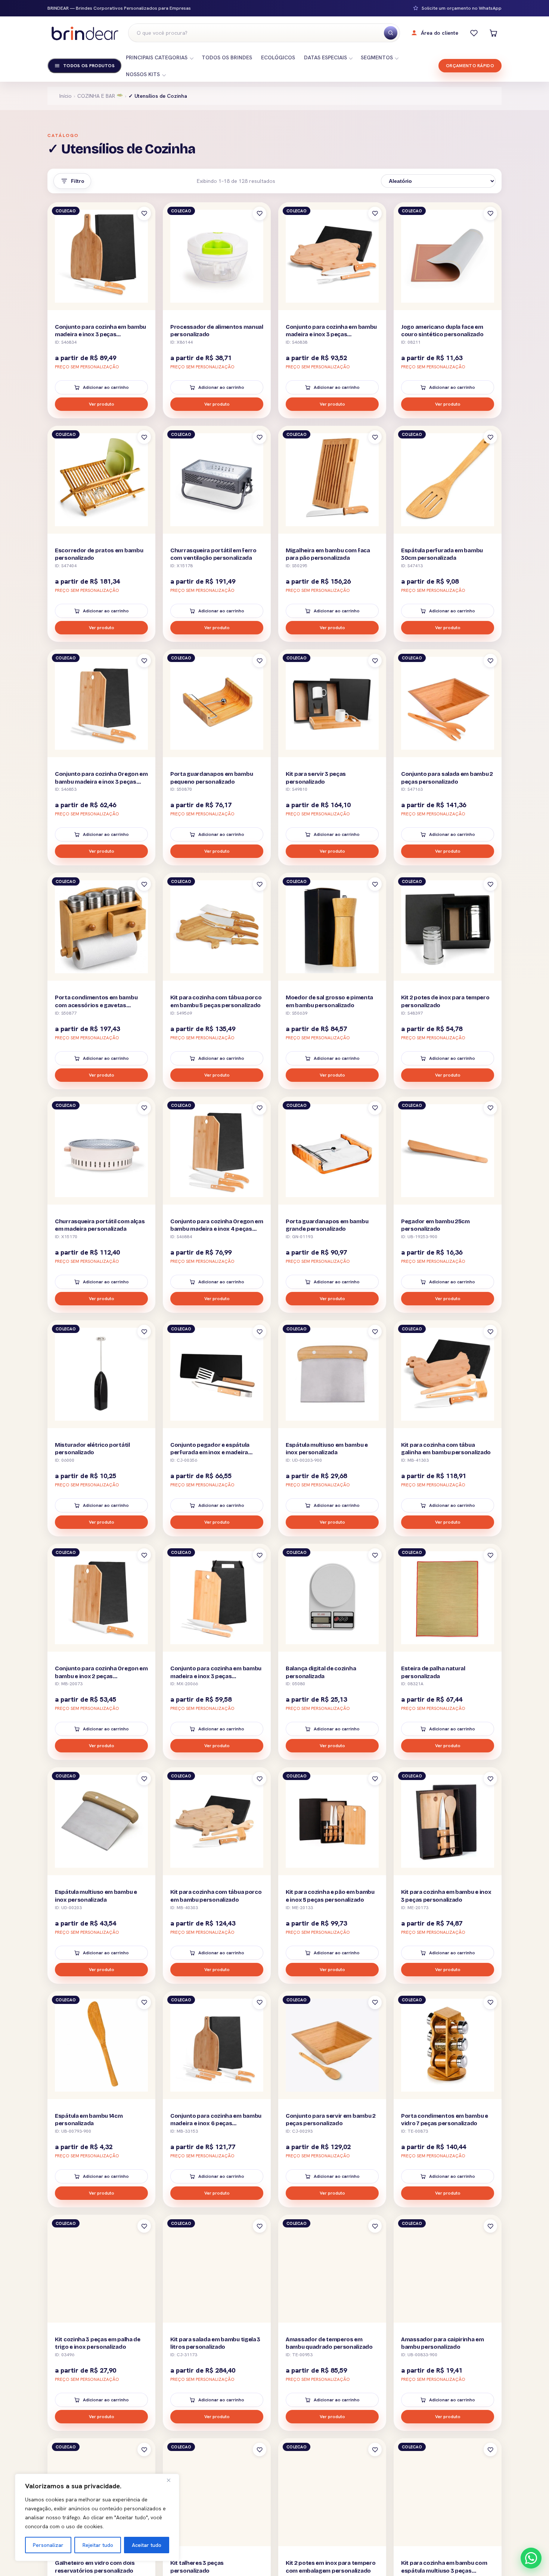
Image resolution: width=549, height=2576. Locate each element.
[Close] (171, 2480)
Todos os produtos (89, 66)
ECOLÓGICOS (278, 57)
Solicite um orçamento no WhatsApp (462, 8)
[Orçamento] (493, 33)
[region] (97, 2517)
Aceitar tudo (147, 2545)
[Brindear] (85, 33)
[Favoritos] (474, 33)
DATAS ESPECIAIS (325, 57)
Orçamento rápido (470, 66)
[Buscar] (391, 33)
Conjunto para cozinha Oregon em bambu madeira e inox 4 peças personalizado (217, 1229)
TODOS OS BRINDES (227, 57)
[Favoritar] (144, 213)
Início (66, 96)
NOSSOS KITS (143, 74)
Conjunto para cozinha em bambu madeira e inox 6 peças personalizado (216, 2124)
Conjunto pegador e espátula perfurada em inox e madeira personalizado (210, 1453)
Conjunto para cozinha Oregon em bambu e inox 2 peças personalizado (101, 1676)
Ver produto (102, 404)
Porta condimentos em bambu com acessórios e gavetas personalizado (96, 1005)
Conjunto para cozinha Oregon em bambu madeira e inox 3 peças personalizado (101, 782)
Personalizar (48, 2545)
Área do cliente (440, 33)
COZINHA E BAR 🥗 (100, 96)
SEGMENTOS (377, 57)
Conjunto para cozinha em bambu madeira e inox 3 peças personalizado (100, 335)
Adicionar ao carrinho (106, 387)
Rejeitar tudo (98, 2545)
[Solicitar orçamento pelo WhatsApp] (531, 2558)
